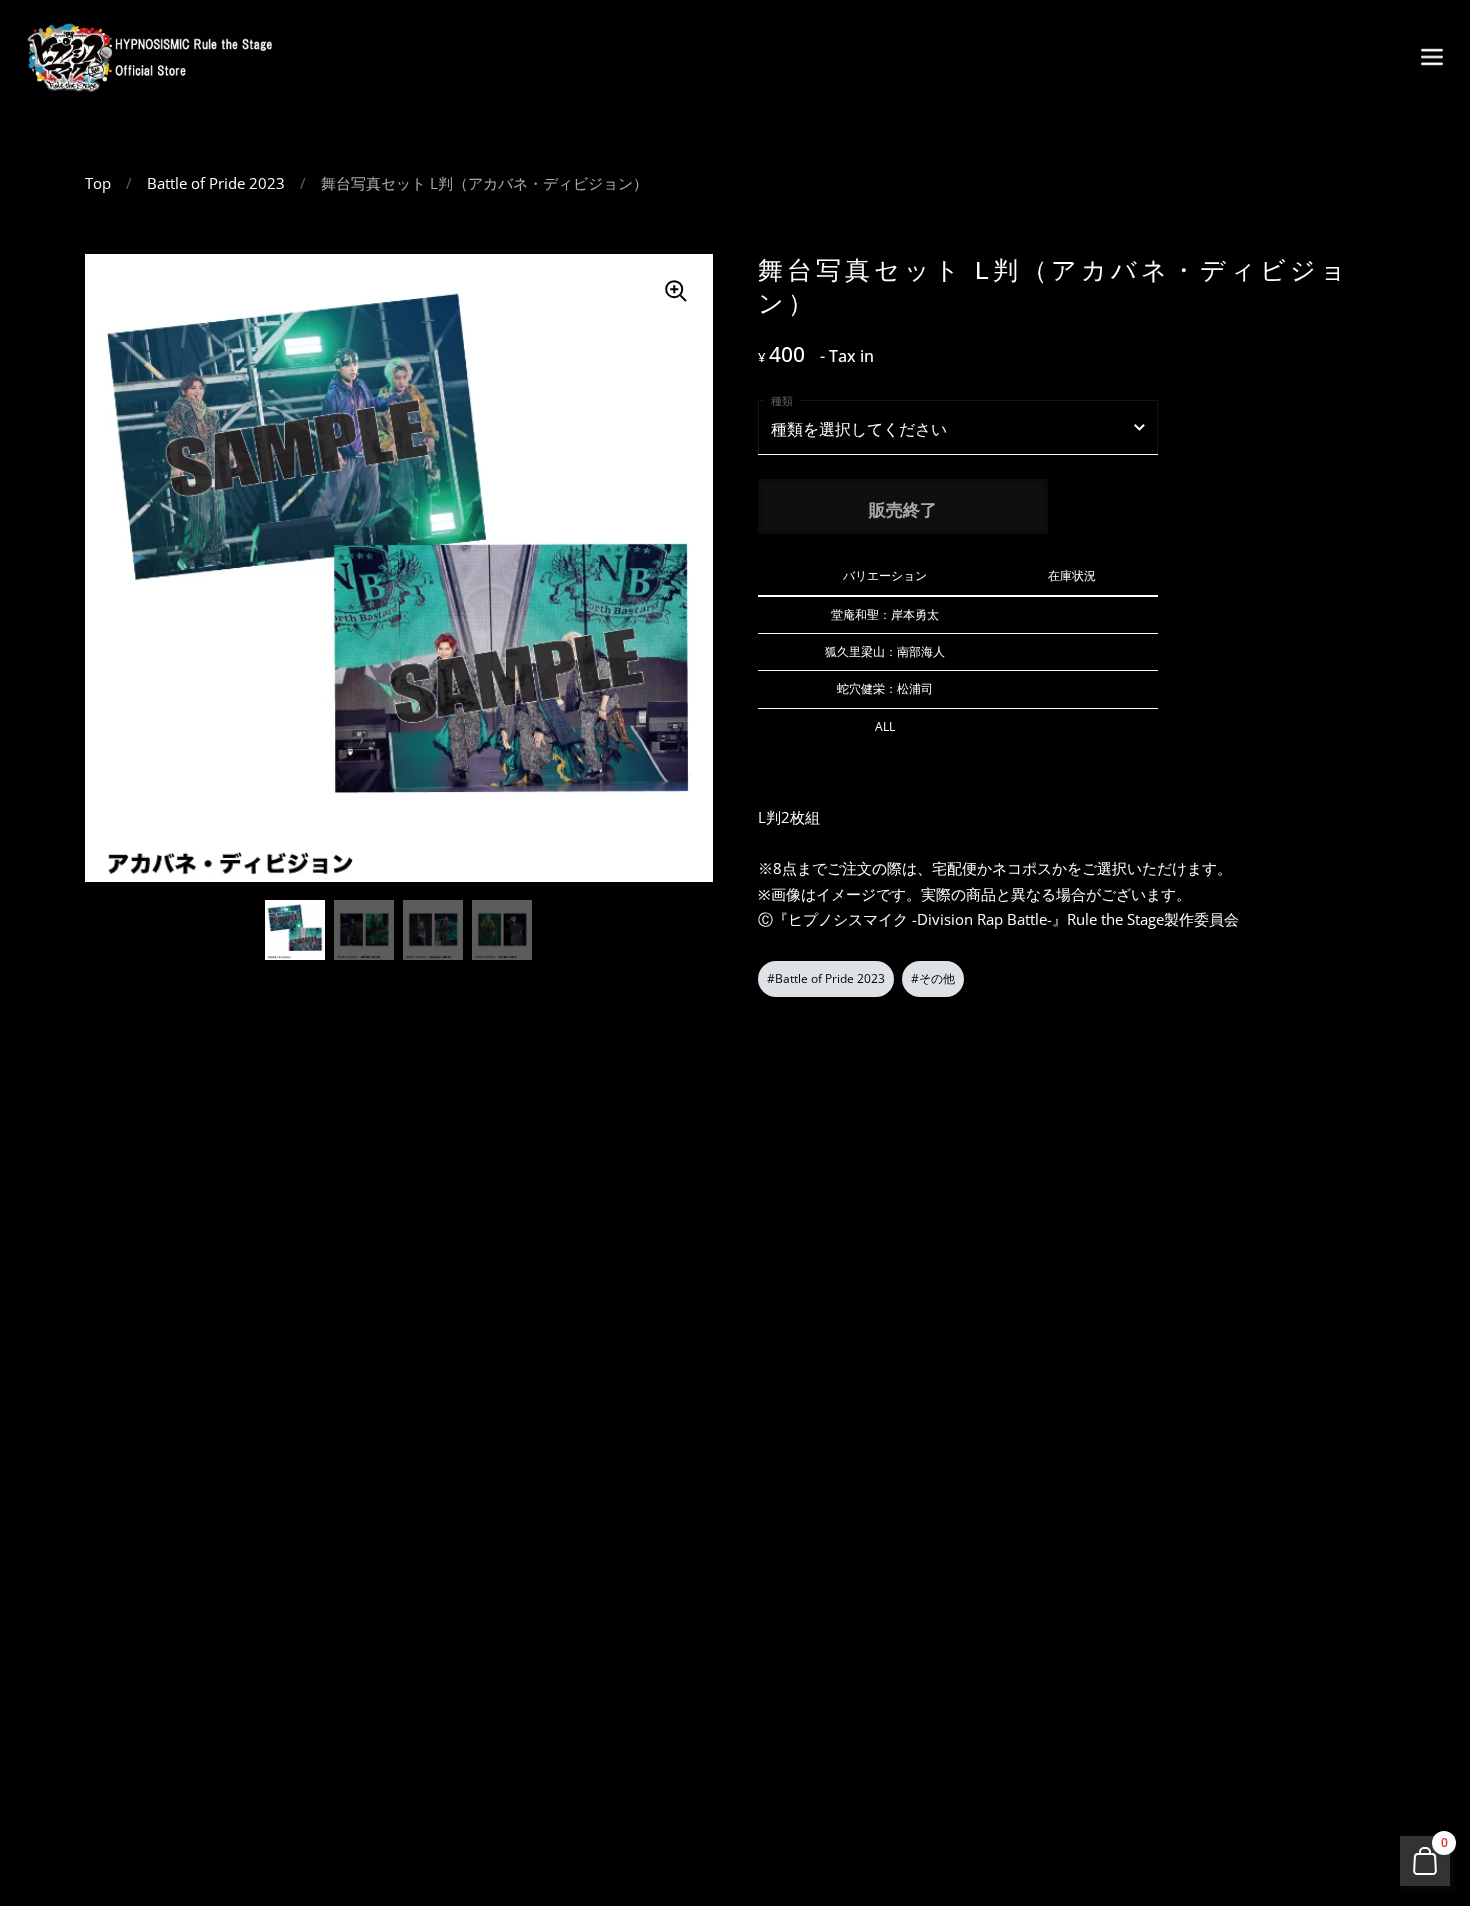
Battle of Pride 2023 (216, 183)
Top (98, 183)
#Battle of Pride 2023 (826, 978)
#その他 (933, 978)
